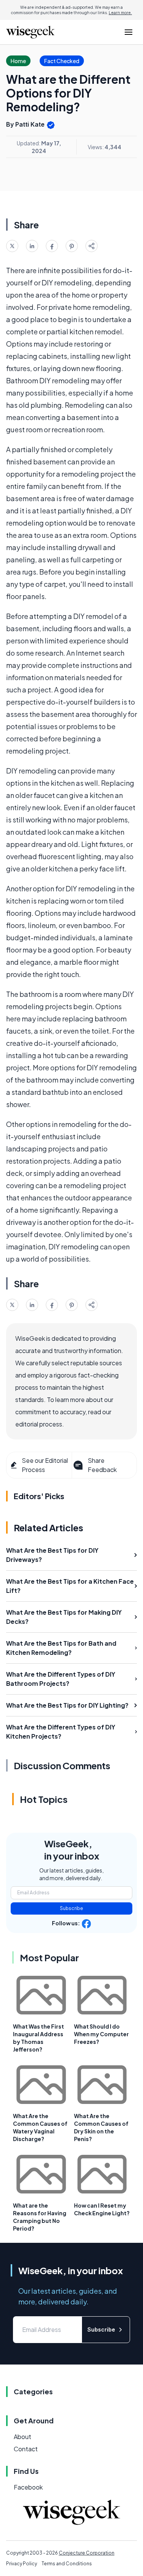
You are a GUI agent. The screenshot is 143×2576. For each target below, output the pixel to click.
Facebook (28, 2487)
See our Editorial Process (45, 1465)
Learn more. (120, 13)
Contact (26, 2449)
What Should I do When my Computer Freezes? (101, 2034)
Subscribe (71, 1908)
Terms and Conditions (67, 2564)
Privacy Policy (22, 2564)
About (22, 2437)
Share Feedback (102, 1465)
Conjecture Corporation (87, 2553)
